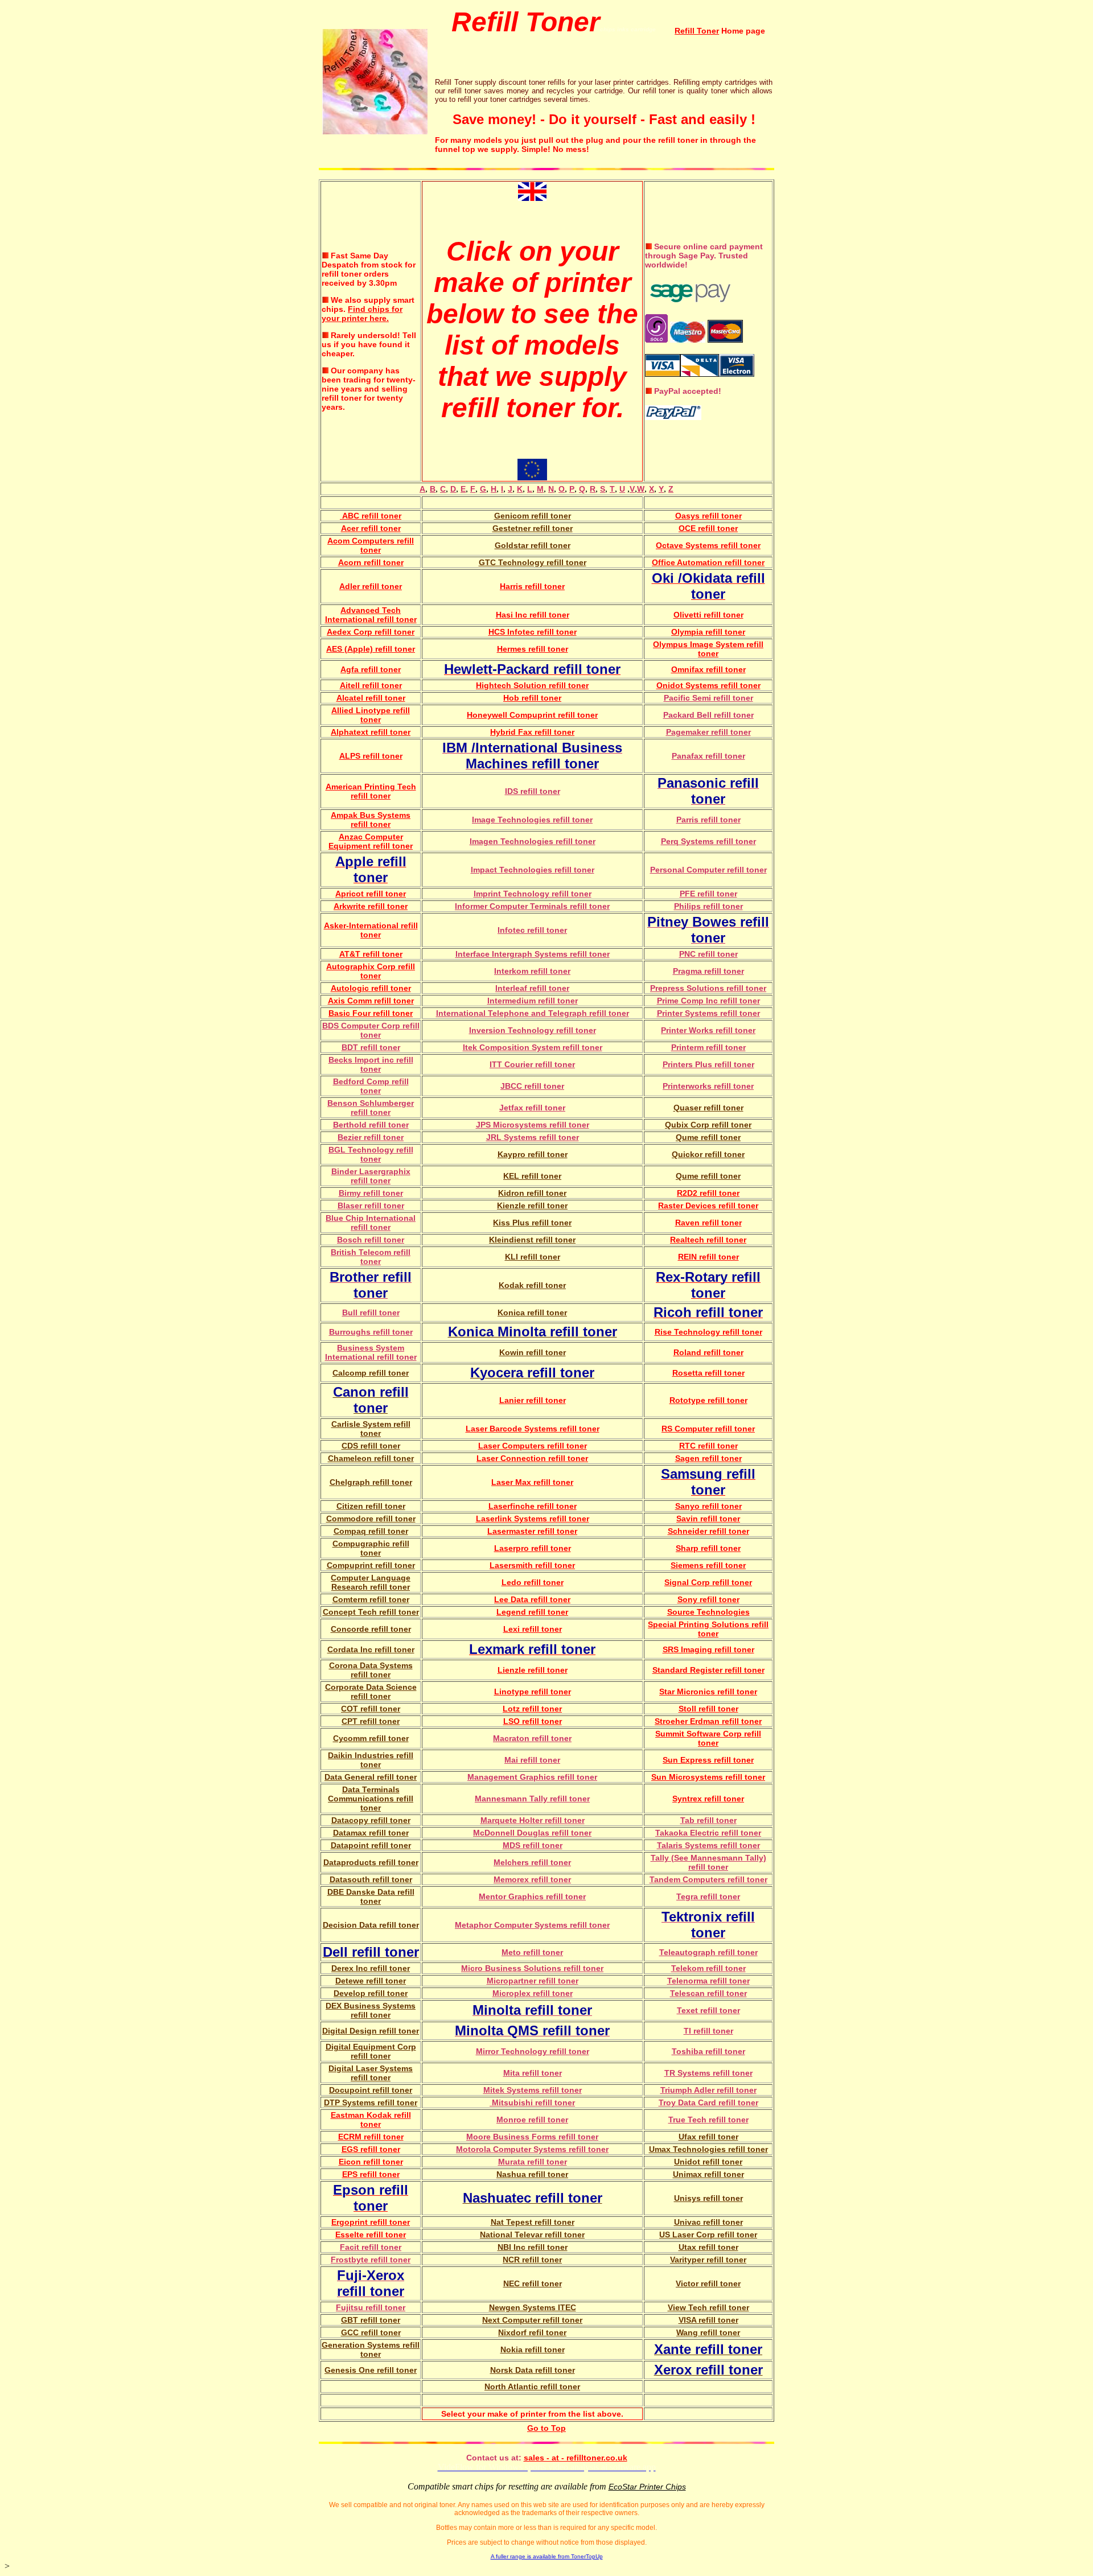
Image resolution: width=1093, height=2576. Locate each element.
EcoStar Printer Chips (647, 2487)
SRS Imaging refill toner (708, 1649)
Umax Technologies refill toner (708, 2149)
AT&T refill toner (371, 954)
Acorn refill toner (371, 562)
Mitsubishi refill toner (532, 2102)
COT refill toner (371, 1709)
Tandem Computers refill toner (708, 1879)
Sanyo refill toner (708, 1506)
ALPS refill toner (371, 756)
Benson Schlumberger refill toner (371, 1108)
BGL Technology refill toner (371, 1154)
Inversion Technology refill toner (533, 1030)
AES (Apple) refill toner (371, 649)
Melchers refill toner (532, 1862)
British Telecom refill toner (371, 1257)
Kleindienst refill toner (532, 1240)
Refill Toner (697, 31)
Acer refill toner (371, 528)
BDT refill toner (371, 1047)
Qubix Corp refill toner (708, 1125)
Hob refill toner (532, 698)
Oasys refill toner (708, 516)
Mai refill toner (532, 1760)
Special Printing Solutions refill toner (708, 1629)
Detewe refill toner (371, 1981)
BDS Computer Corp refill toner (371, 1030)
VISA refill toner (708, 2320)
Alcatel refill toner (371, 698)
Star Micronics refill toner (708, 1692)
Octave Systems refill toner (708, 545)
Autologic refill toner (371, 988)
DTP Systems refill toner (371, 2102)
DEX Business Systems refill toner (371, 2010)
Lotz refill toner (532, 1709)
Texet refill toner (708, 2010)
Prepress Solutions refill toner (708, 988)
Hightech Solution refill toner (532, 685)
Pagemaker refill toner (708, 732)
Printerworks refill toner (708, 1086)
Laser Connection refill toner (532, 1458)
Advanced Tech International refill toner (371, 615)
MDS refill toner (533, 1845)
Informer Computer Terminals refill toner (532, 906)
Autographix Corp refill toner (371, 971)
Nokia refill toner (533, 2349)
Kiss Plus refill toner (532, 1223)
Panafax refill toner (708, 756)
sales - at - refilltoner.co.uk (576, 2458)
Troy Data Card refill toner (708, 2102)
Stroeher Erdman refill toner (708, 1721)
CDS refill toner (371, 1446)
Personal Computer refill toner (708, 870)
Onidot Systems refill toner (708, 685)
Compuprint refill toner (371, 1565)
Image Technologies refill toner (532, 820)
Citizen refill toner (371, 1506)
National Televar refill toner (532, 2235)
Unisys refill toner (708, 2198)
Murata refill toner (533, 2162)
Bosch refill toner (371, 1240)
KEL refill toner (532, 1176)
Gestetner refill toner (533, 528)
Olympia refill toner (708, 632)
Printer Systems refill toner (708, 1013)
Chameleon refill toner (371, 1458)
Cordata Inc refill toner (371, 1649)
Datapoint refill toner (371, 1845)
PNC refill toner (708, 954)
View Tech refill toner (708, 2307)
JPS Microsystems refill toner (533, 1125)
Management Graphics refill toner (532, 1777)
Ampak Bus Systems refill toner (371, 820)
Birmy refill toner (371, 1193)
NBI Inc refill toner (533, 2247)
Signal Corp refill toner (708, 1582)
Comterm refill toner (371, 1599)
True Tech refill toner (708, 2120)
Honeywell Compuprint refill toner (532, 715)
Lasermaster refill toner (532, 1531)
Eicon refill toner (371, 2162)
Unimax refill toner (708, 2174)
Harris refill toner (532, 586)
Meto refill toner (532, 1952)
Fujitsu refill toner (371, 2307)
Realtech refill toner (708, 1240)
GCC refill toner (371, 2332)
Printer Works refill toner (708, 1030)
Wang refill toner (708, 2332)
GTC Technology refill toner (533, 562)
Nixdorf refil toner (532, 2332)
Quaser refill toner (708, 1108)
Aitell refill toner (371, 685)
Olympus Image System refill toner (708, 649)
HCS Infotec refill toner (533, 632)
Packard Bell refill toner (708, 715)
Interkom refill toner (532, 971)
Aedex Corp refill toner (371, 632)
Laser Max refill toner (532, 1482)
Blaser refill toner (371, 1205)
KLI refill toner (533, 1257)
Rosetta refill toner (708, 1373)
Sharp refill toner (708, 1548)
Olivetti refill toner (708, 615)
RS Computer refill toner (708, 1429)
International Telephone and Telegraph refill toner (533, 1013)
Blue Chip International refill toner (371, 1223)
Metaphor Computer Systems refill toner (532, 1925)
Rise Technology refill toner (708, 1332)
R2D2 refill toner (708, 1193)
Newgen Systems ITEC (533, 2307)
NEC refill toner (533, 2283)
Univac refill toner (708, 2222)
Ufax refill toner (708, 2137)
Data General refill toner (371, 1777)
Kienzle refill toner (532, 1205)
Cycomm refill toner (371, 1738)
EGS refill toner (371, 2149)
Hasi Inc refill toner (533, 615)
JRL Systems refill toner (533, 1137)
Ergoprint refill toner (371, 2222)
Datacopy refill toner (371, 1820)
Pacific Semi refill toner (708, 698)
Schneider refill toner (708, 1531)
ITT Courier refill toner (532, 1064)
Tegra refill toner (708, 1896)
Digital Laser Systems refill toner (371, 2073)
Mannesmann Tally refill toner (532, 1799)
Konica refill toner (532, 1312)
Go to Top (546, 2428)
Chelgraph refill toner (371, 1482)
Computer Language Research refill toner (371, 1582)
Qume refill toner (708, 1137)
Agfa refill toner (371, 669)
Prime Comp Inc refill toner (708, 1001)
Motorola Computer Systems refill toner (532, 2149)
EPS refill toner (371, 2174)
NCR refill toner (532, 2260)
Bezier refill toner (371, 1137)
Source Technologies (708, 1612)
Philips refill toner (708, 906)
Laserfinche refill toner (533, 1506)
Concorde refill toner (371, 1629)
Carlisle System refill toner (371, 1429)
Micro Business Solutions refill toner (532, 1968)
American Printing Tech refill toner (371, 791)
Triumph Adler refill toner (708, 2090)
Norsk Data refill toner (533, 2370)
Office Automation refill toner (708, 562)
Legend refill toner (532, 1612)
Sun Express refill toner (708, 1760)
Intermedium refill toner (533, 1001)
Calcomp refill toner (371, 1373)
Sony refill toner (708, 1599)
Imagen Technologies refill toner (533, 841)
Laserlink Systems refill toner (533, 1519)
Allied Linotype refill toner (371, 715)
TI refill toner (708, 2031)
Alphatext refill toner (371, 732)
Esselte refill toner (371, 2235)
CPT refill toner (371, 1721)
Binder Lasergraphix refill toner (371, 1176)
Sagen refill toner (708, 1458)
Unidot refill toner (708, 2162)
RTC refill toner (708, 1446)
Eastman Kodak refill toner (371, 2120)
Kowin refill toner (533, 1352)
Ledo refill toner (533, 1582)
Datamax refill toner (371, 1833)
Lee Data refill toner (532, 1599)
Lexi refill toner (533, 1629)
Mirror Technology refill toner (533, 2051)
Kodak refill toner (532, 1285)
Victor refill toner (708, 2283)
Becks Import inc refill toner (371, 1064)
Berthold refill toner (371, 1125)
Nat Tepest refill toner (533, 2222)
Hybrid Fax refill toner (532, 732)
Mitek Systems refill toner (533, 2090)
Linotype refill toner (533, 1692)
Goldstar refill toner (533, 545)
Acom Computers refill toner (371, 545)
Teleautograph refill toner (708, 1952)
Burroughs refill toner (371, 1332)
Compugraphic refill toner (371, 1548)
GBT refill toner (371, 2320)
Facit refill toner (371, 2247)
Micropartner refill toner (533, 1981)
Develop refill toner (371, 1993)
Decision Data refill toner (371, 1925)
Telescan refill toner (708, 1993)
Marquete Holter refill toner (533, 1820)
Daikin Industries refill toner (371, 1760)
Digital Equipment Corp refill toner (371, 2051)
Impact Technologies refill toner (533, 870)
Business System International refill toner (371, 1352)
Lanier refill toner (533, 1400)
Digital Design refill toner (371, 2031)
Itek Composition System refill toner (533, 1047)
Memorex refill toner (532, 1879)
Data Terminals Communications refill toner (371, 1799)
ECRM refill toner (371, 2137)
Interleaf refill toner (532, 988)
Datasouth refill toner (371, 1879)
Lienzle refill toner (533, 1670)
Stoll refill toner (708, 1709)
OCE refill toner (708, 528)
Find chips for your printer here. (362, 314)
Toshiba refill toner (708, 2051)
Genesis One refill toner (371, 2370)
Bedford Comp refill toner (371, 1086)
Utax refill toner (708, 2247)
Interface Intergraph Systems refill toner (533, 954)
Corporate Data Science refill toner (371, 1692)
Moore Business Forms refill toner (532, 2137)
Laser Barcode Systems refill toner (533, 1429)
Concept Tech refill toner (371, 1612)
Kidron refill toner (532, 1193)
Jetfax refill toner (532, 1108)
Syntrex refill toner (708, 1799)
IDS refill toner (533, 791)
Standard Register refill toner (708, 1670)
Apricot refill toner (371, 894)
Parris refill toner (708, 820)
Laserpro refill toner (533, 1548)
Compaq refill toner (371, 1531)
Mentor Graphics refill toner (532, 1896)
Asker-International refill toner (371, 930)
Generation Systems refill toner (371, 2349)
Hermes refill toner (533, 649)
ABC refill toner (371, 516)
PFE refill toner (708, 894)
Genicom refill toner (533, 516)
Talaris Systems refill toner (708, 1845)
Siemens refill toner (708, 1565)
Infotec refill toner (532, 930)
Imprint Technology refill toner (533, 894)
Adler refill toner (371, 586)
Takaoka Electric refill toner (708, 1833)
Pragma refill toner (708, 971)
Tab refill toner (708, 1820)
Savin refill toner (708, 1519)
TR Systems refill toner (708, 2073)
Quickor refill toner (708, 1154)
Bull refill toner (371, 1312)
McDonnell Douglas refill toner (532, 1833)
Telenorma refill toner (708, 1981)
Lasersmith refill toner (532, 1565)
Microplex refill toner (533, 1993)
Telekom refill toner (708, 1968)
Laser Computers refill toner (533, 1446)
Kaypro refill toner (533, 1154)
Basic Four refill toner (371, 1013)
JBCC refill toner (532, 1086)
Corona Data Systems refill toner (371, 1670)
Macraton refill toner (532, 1738)
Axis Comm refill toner (371, 1001)
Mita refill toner (533, 2073)
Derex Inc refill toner (371, 1968)
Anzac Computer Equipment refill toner (371, 841)
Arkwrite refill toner (371, 906)
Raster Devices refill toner (708, 1205)
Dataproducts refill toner (371, 1862)
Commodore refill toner (371, 1519)
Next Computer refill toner (532, 2320)
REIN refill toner (708, 1257)
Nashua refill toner (532, 2174)
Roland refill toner (708, 1352)
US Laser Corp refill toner (708, 2235)
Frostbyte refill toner (371, 2260)
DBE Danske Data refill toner (371, 1896)
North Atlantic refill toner (532, 2386)
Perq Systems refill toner (708, 841)
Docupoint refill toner (371, 2090)
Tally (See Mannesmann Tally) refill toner (708, 1862)
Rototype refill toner (708, 1400)
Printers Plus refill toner (708, 1064)
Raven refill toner (708, 1223)
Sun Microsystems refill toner (708, 1777)
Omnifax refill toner (708, 669)
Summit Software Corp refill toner (708, 1738)
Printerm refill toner (708, 1047)
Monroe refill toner (532, 2120)
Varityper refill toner (708, 2260)
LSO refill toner (533, 1721)
